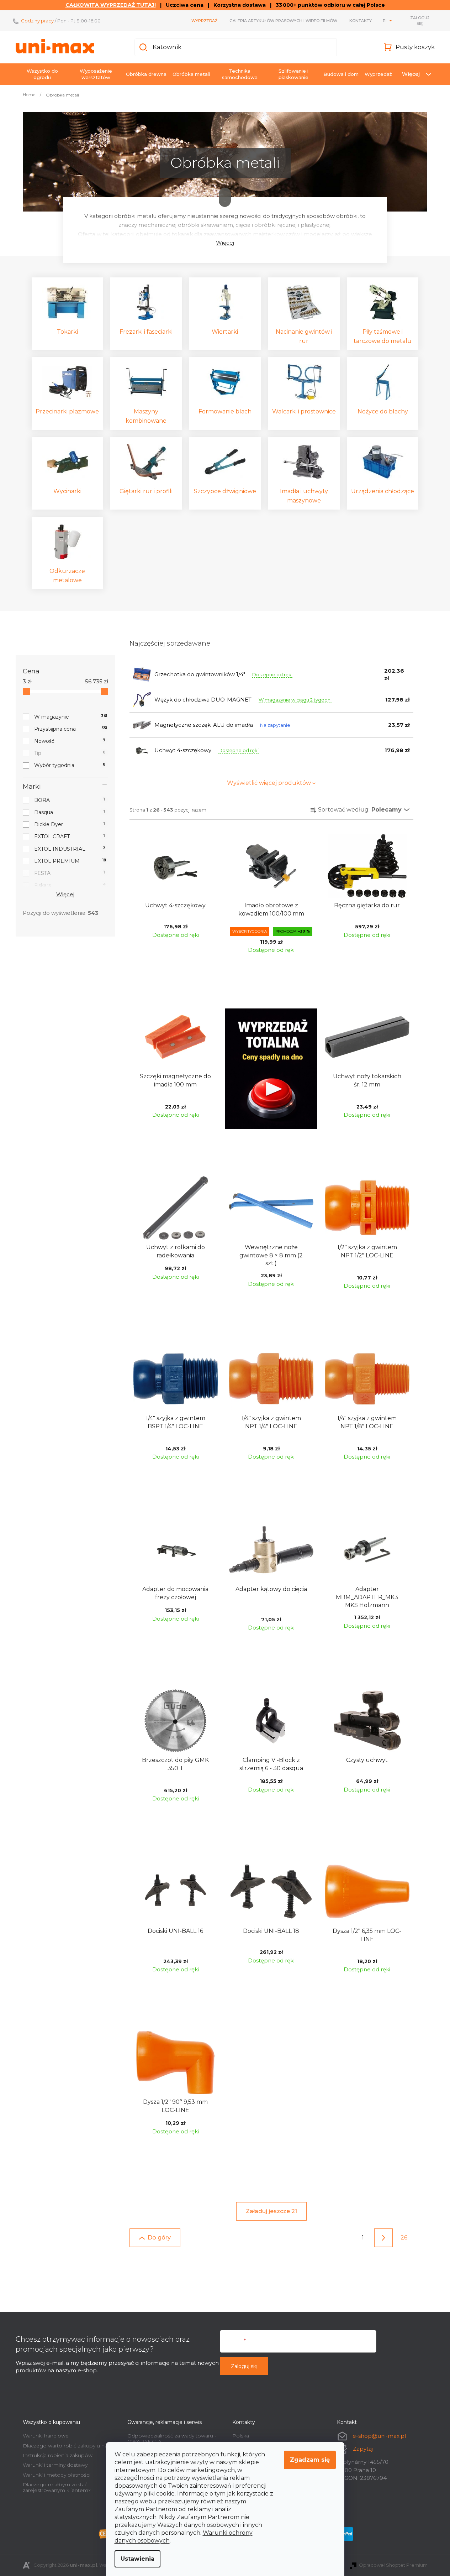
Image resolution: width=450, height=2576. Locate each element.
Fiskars (70, 885)
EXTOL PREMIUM (70, 861)
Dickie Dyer (70, 824)
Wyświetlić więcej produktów (269, 783)
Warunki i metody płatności (57, 2475)
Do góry (159, 2238)
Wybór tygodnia (70, 765)
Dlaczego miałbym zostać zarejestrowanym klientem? (57, 2487)
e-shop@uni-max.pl (379, 2436)
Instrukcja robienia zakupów (58, 2455)
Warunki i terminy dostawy (55, 2465)
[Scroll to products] (225, 197)
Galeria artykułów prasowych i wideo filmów (283, 21)
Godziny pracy (37, 21)
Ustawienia (137, 2559)
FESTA (70, 873)
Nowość (70, 741)
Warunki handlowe (46, 2436)
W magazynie (71, 717)
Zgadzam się (310, 2460)
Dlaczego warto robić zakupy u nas (66, 2446)
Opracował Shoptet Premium (393, 2565)
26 (404, 2238)
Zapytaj (363, 2449)
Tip (70, 753)
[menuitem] (42, 74)
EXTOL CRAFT (70, 836)
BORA (70, 800)
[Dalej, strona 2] (383, 2238)
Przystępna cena (71, 729)
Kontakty (361, 21)
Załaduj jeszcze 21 (271, 2211)
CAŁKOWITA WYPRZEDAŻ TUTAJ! (111, 5)
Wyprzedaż (204, 21)
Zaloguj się (244, 2366)
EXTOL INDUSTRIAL (70, 849)
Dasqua (70, 812)
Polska (241, 2436)
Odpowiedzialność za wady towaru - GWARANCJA (172, 2438)
